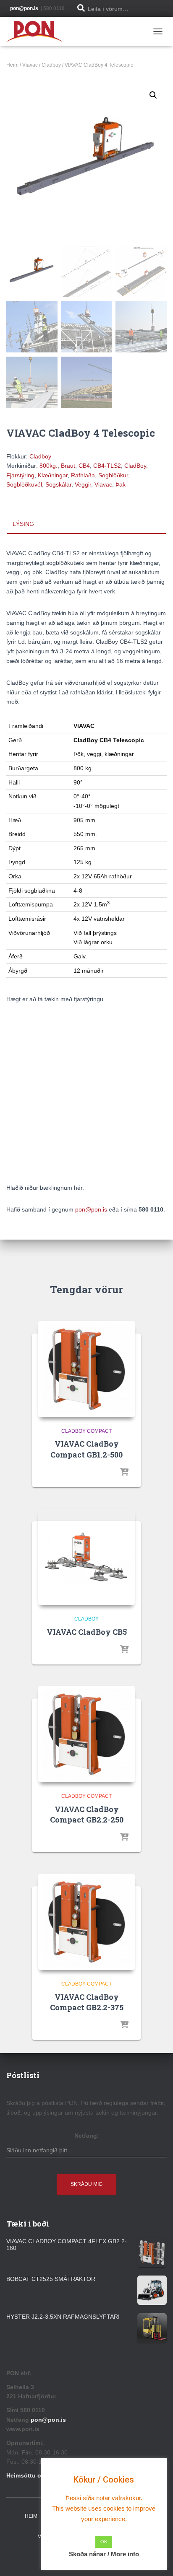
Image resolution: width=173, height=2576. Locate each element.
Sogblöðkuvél (24, 484)
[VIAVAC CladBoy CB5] (86, 1557)
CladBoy (135, 466)
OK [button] (104, 2542)
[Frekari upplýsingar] (124, 1473)
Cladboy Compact (86, 1431)
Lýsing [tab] (23, 524)
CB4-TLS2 (107, 466)
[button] (153, 95)
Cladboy (51, 65)
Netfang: (87, 2136)
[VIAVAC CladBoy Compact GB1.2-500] (86, 1369)
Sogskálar (58, 484)
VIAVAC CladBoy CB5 (87, 1632)
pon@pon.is (91, 1209)
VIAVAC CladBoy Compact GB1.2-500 (86, 1449)
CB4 (84, 466)
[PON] (38, 31)
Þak (121, 484)
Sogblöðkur (113, 475)
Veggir (83, 484)
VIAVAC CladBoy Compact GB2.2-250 (87, 1814)
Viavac (30, 65)
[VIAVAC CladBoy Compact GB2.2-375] (86, 1922)
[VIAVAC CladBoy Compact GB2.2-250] (86, 1734)
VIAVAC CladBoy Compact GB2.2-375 (87, 2002)
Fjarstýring (20, 475)
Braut (68, 466)
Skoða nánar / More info (104, 2554)
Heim (12, 65)
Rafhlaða (83, 475)
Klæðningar (53, 475)
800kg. (48, 466)
